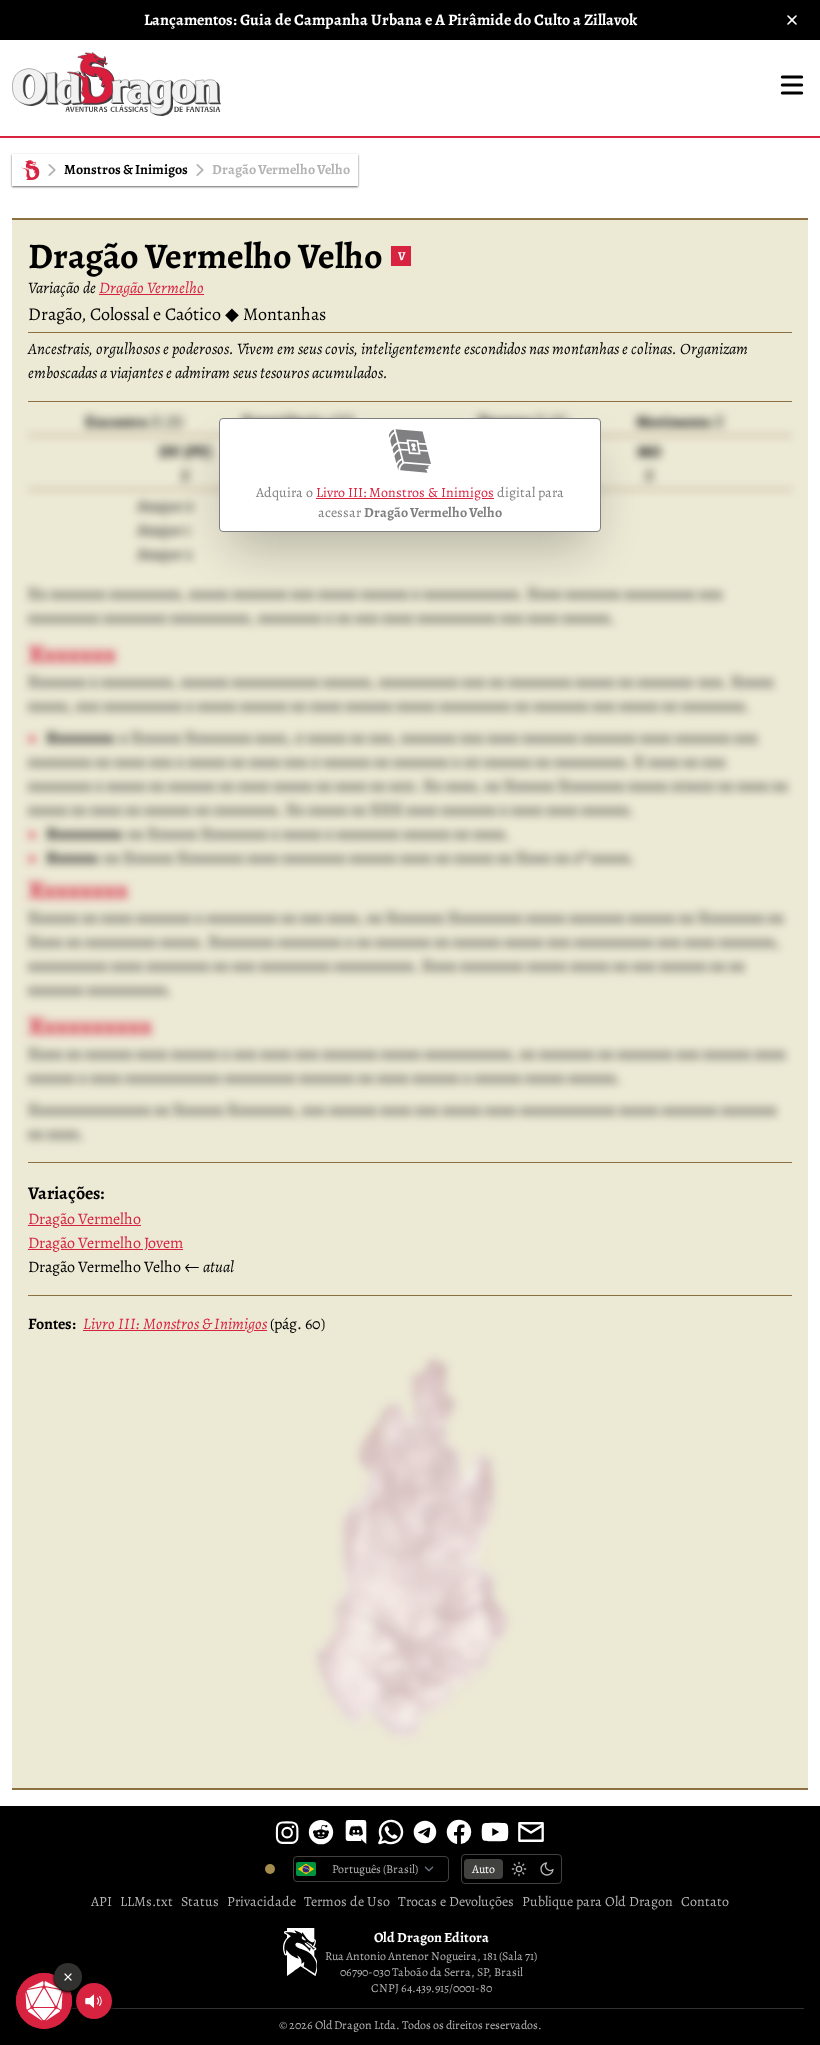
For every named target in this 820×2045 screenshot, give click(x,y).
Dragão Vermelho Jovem (105, 1243)
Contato (705, 1901)
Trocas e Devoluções (456, 1901)
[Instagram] (287, 1832)
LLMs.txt (146, 1901)
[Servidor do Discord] (356, 1832)
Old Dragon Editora (431, 1937)
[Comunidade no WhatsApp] (391, 1832)
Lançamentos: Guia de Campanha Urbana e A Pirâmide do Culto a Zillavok (390, 20)
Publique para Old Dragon (597, 1901)
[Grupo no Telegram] (425, 1832)
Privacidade (261, 1901)
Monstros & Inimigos (126, 169)
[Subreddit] (321, 1832)
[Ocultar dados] (68, 1977)
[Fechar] (792, 20)
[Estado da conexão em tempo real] (270, 1869)
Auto (483, 1869)
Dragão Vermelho (151, 288)
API (101, 1901)
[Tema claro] (519, 1869)
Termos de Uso (347, 1901)
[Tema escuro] (547, 1869)
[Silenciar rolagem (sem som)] (94, 2001)
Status (200, 1901)
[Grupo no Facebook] (459, 1832)
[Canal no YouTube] (495, 1832)
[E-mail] (531, 1832)
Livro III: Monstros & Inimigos (405, 492)
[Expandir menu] (792, 85)
